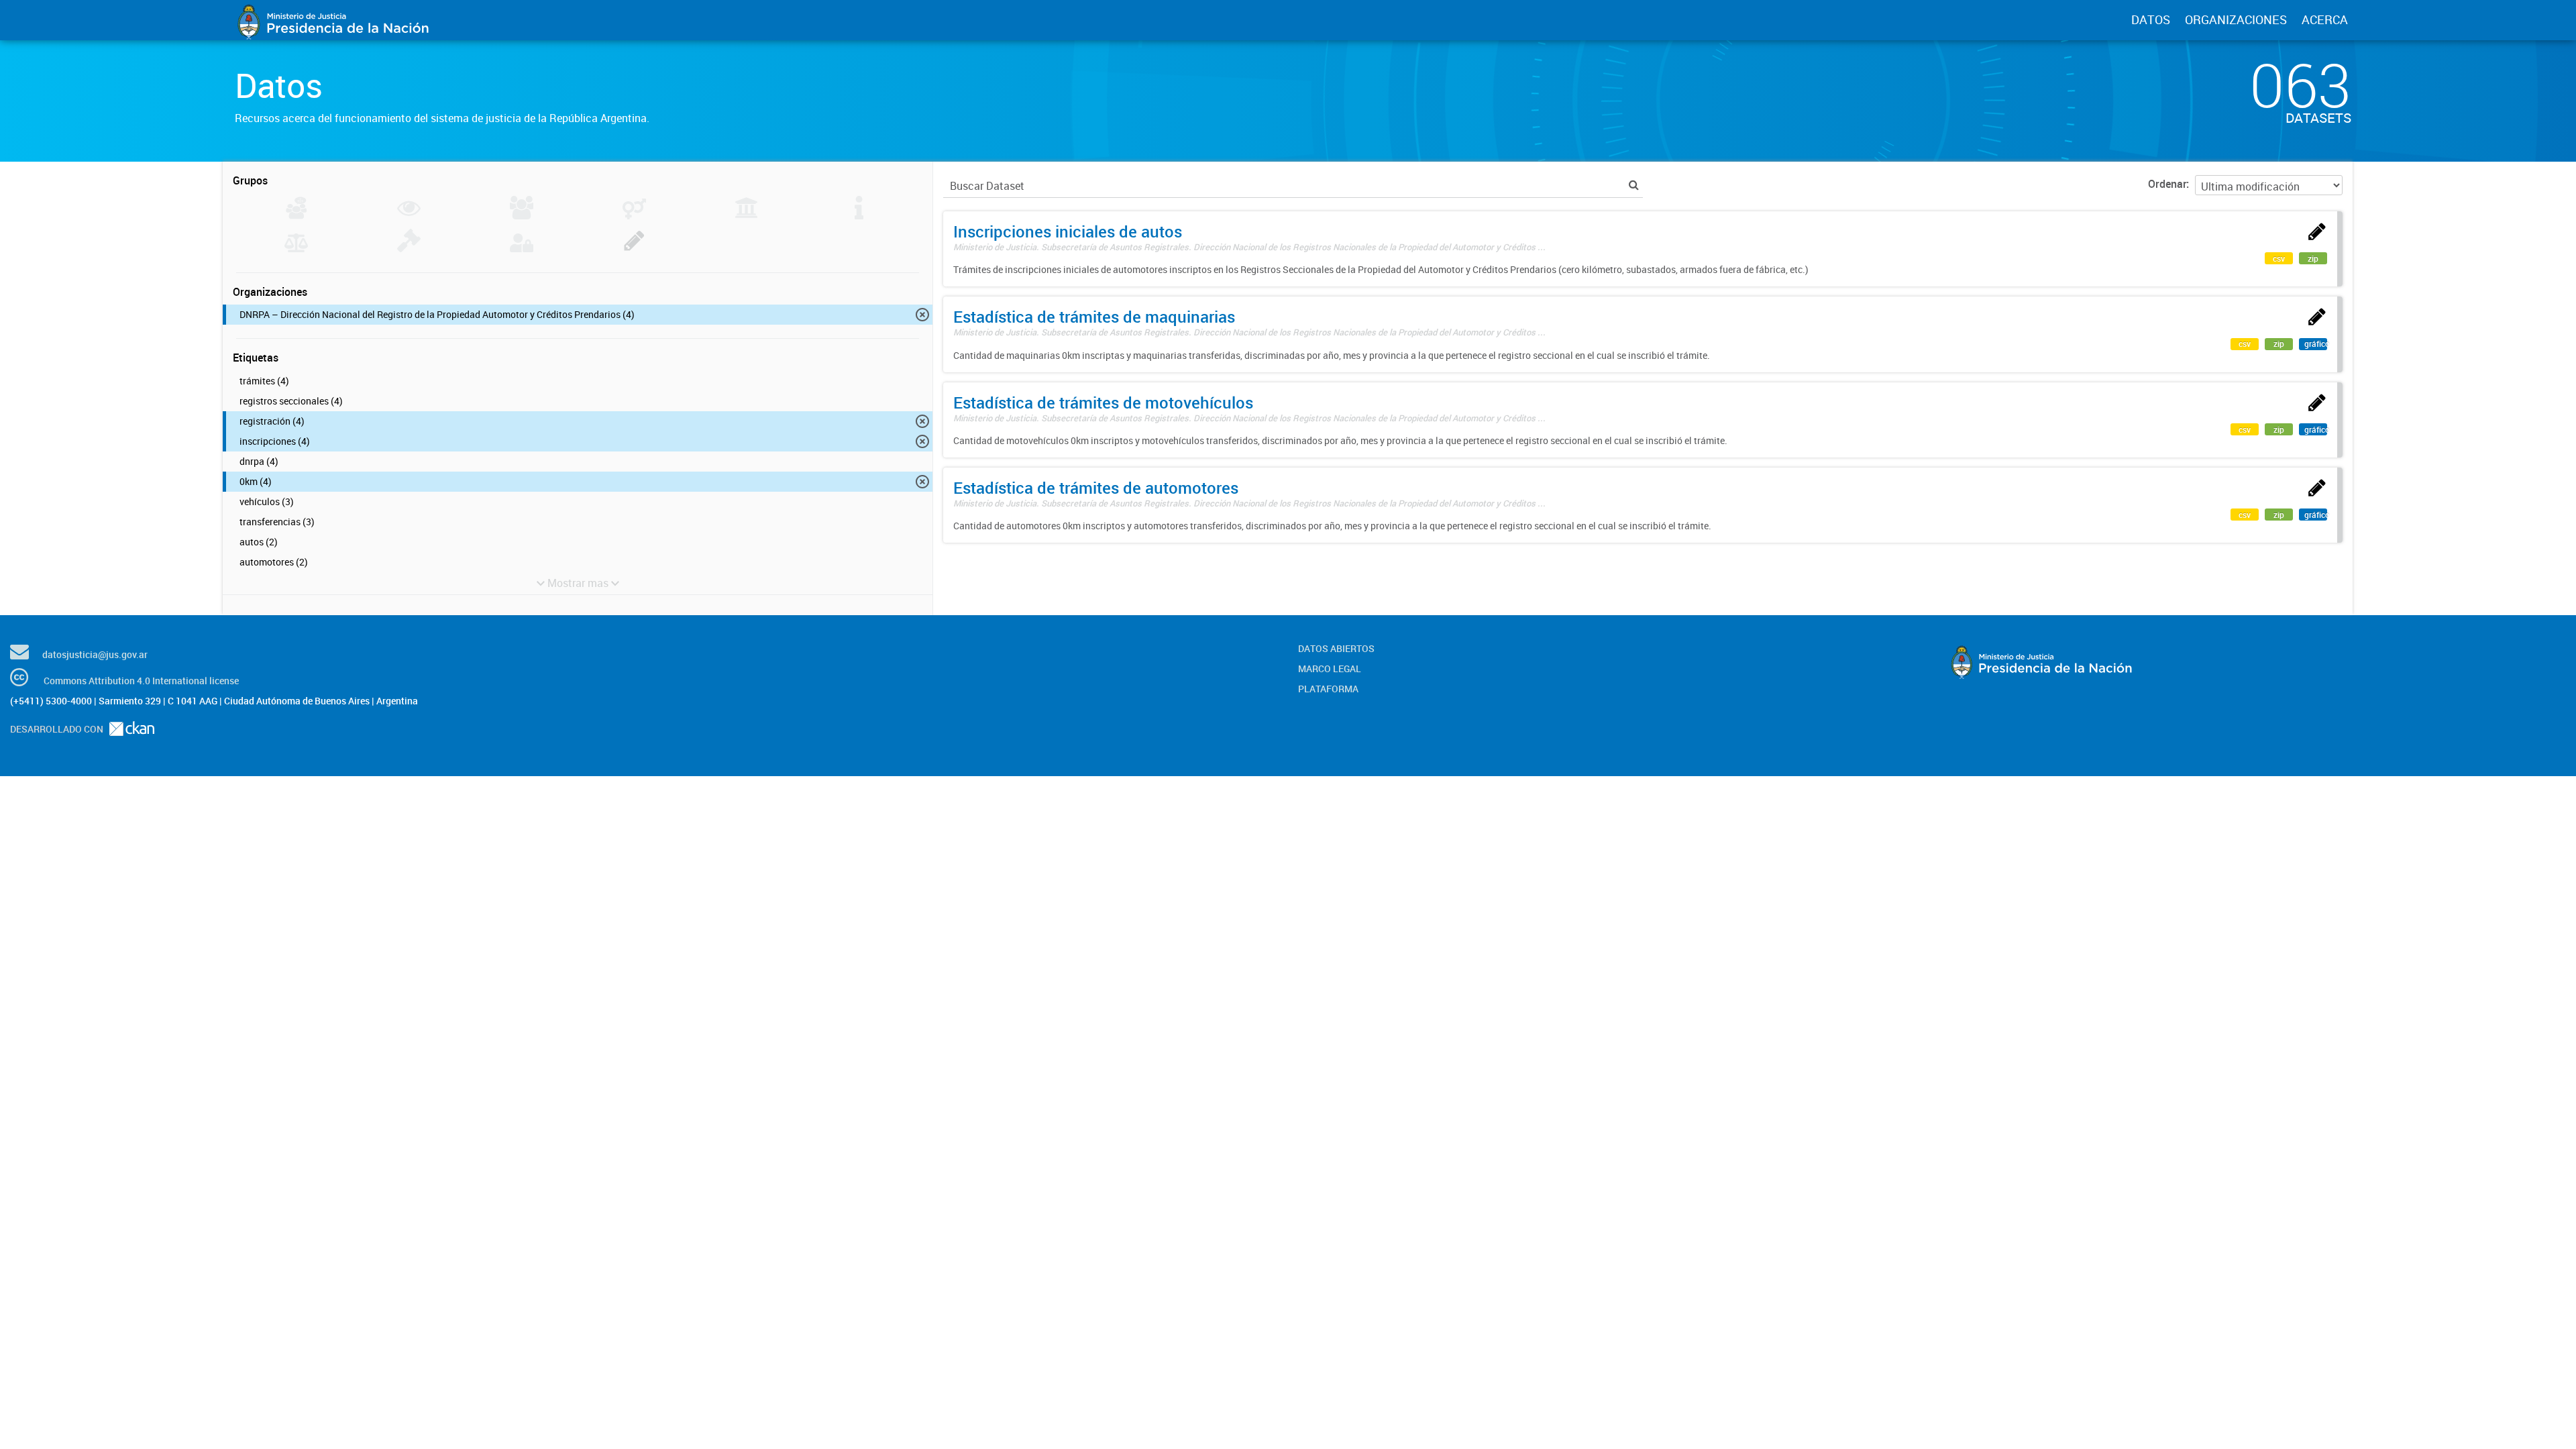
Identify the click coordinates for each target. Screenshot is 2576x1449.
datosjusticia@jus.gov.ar (95, 654)
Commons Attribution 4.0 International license (141, 681)
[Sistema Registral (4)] (634, 248)
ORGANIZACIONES (2236, 19)
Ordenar (2167, 184)
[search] (1634, 185)
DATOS (2151, 19)
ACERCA (2325, 19)
